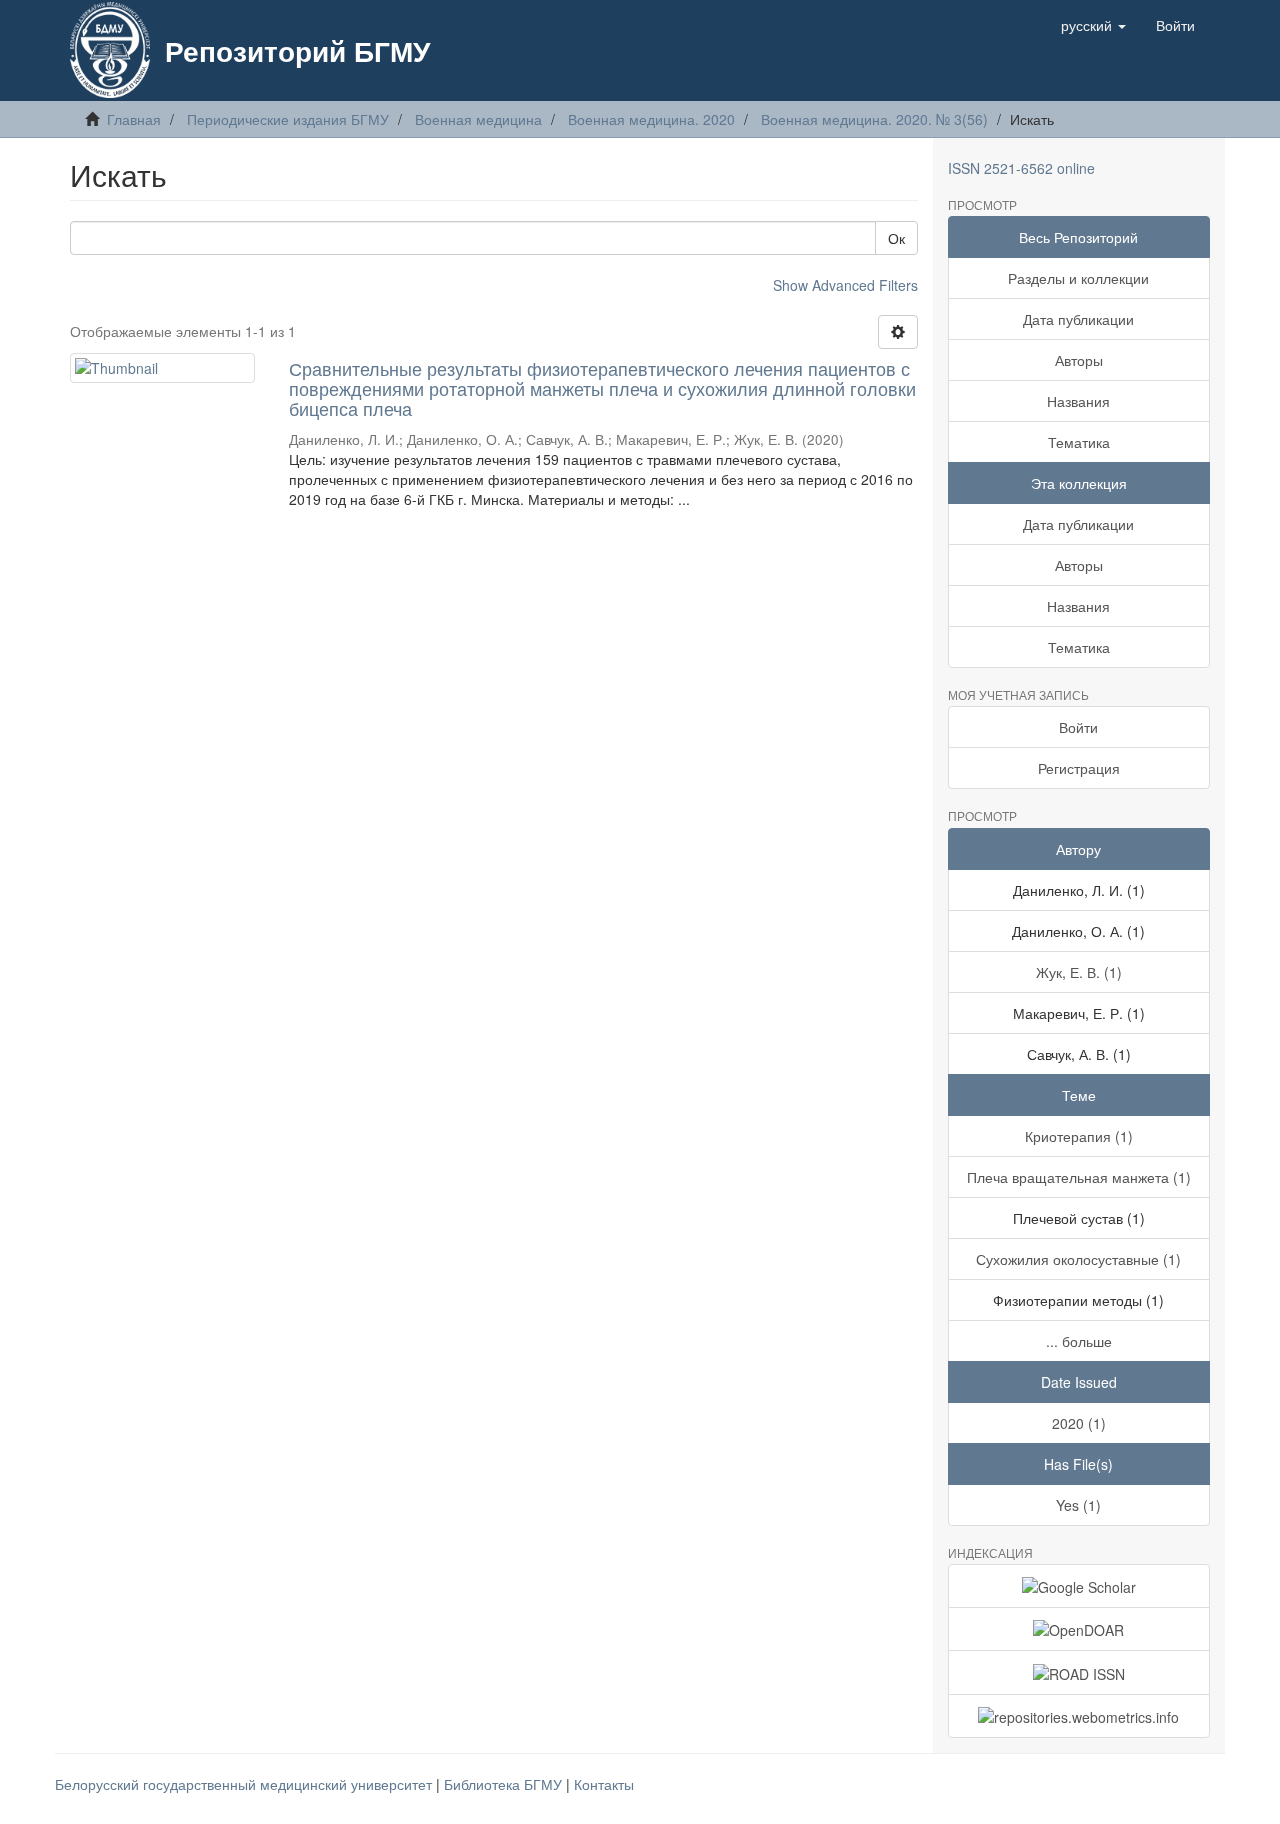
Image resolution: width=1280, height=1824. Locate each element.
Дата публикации (1078, 319)
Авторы (1079, 360)
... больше (1079, 1341)
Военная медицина (478, 119)
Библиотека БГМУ (505, 1784)
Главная (134, 119)
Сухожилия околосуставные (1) (1078, 1259)
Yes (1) (1078, 1505)
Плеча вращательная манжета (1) (1079, 1177)
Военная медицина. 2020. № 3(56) (874, 119)
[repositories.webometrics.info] (1079, 1716)
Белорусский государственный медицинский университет (245, 1784)
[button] (1093, 25)
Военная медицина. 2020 (651, 119)
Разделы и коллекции (1078, 278)
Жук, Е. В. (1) (1079, 972)
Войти (1078, 727)
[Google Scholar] (1079, 1586)
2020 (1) (1079, 1423)
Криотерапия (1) (1079, 1136)
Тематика (1079, 442)
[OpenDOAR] (1079, 1629)
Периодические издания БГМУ (288, 119)
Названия (1078, 401)
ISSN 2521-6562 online (1021, 168)
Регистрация (1079, 768)
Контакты (604, 1784)
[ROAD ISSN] (1079, 1672)
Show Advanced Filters (845, 285)
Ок (896, 238)
